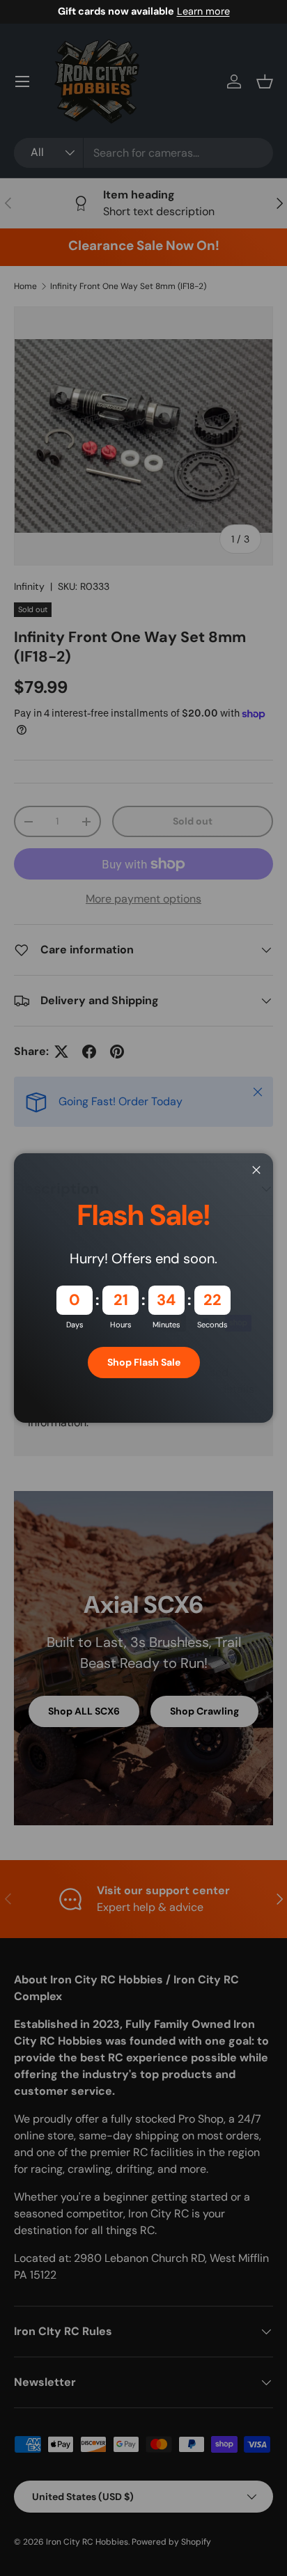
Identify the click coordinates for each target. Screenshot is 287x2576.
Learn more (203, 11)
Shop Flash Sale (144, 1362)
